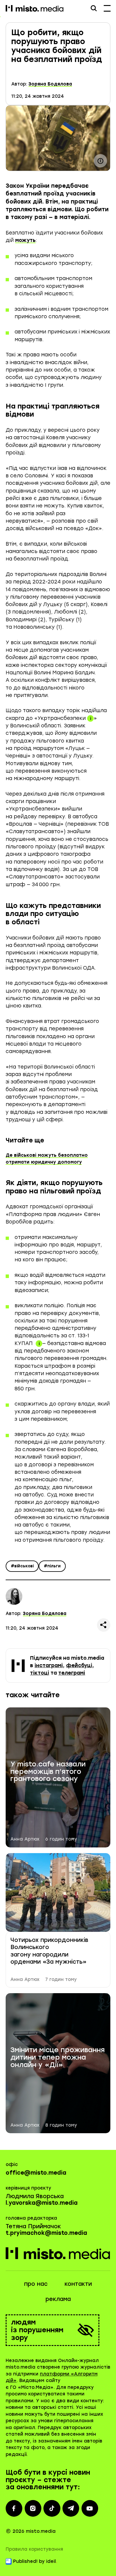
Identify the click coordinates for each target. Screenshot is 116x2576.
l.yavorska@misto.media (42, 2203)
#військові (22, 1566)
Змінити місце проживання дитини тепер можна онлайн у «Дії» (58, 2058)
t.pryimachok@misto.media (46, 2233)
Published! (25, 2561)
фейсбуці (79, 1665)
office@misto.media (36, 2173)
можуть (25, 240)
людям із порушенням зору (37, 2330)
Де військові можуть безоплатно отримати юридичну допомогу (47, 1159)
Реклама (58, 2299)
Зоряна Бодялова (50, 84)
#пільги (52, 1566)
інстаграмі (49, 1665)
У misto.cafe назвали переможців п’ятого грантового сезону (48, 1772)
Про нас (36, 2284)
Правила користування (34, 2549)
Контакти (78, 2284)
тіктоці (40, 1673)
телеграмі (72, 1673)
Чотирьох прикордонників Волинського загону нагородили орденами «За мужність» (49, 1951)
